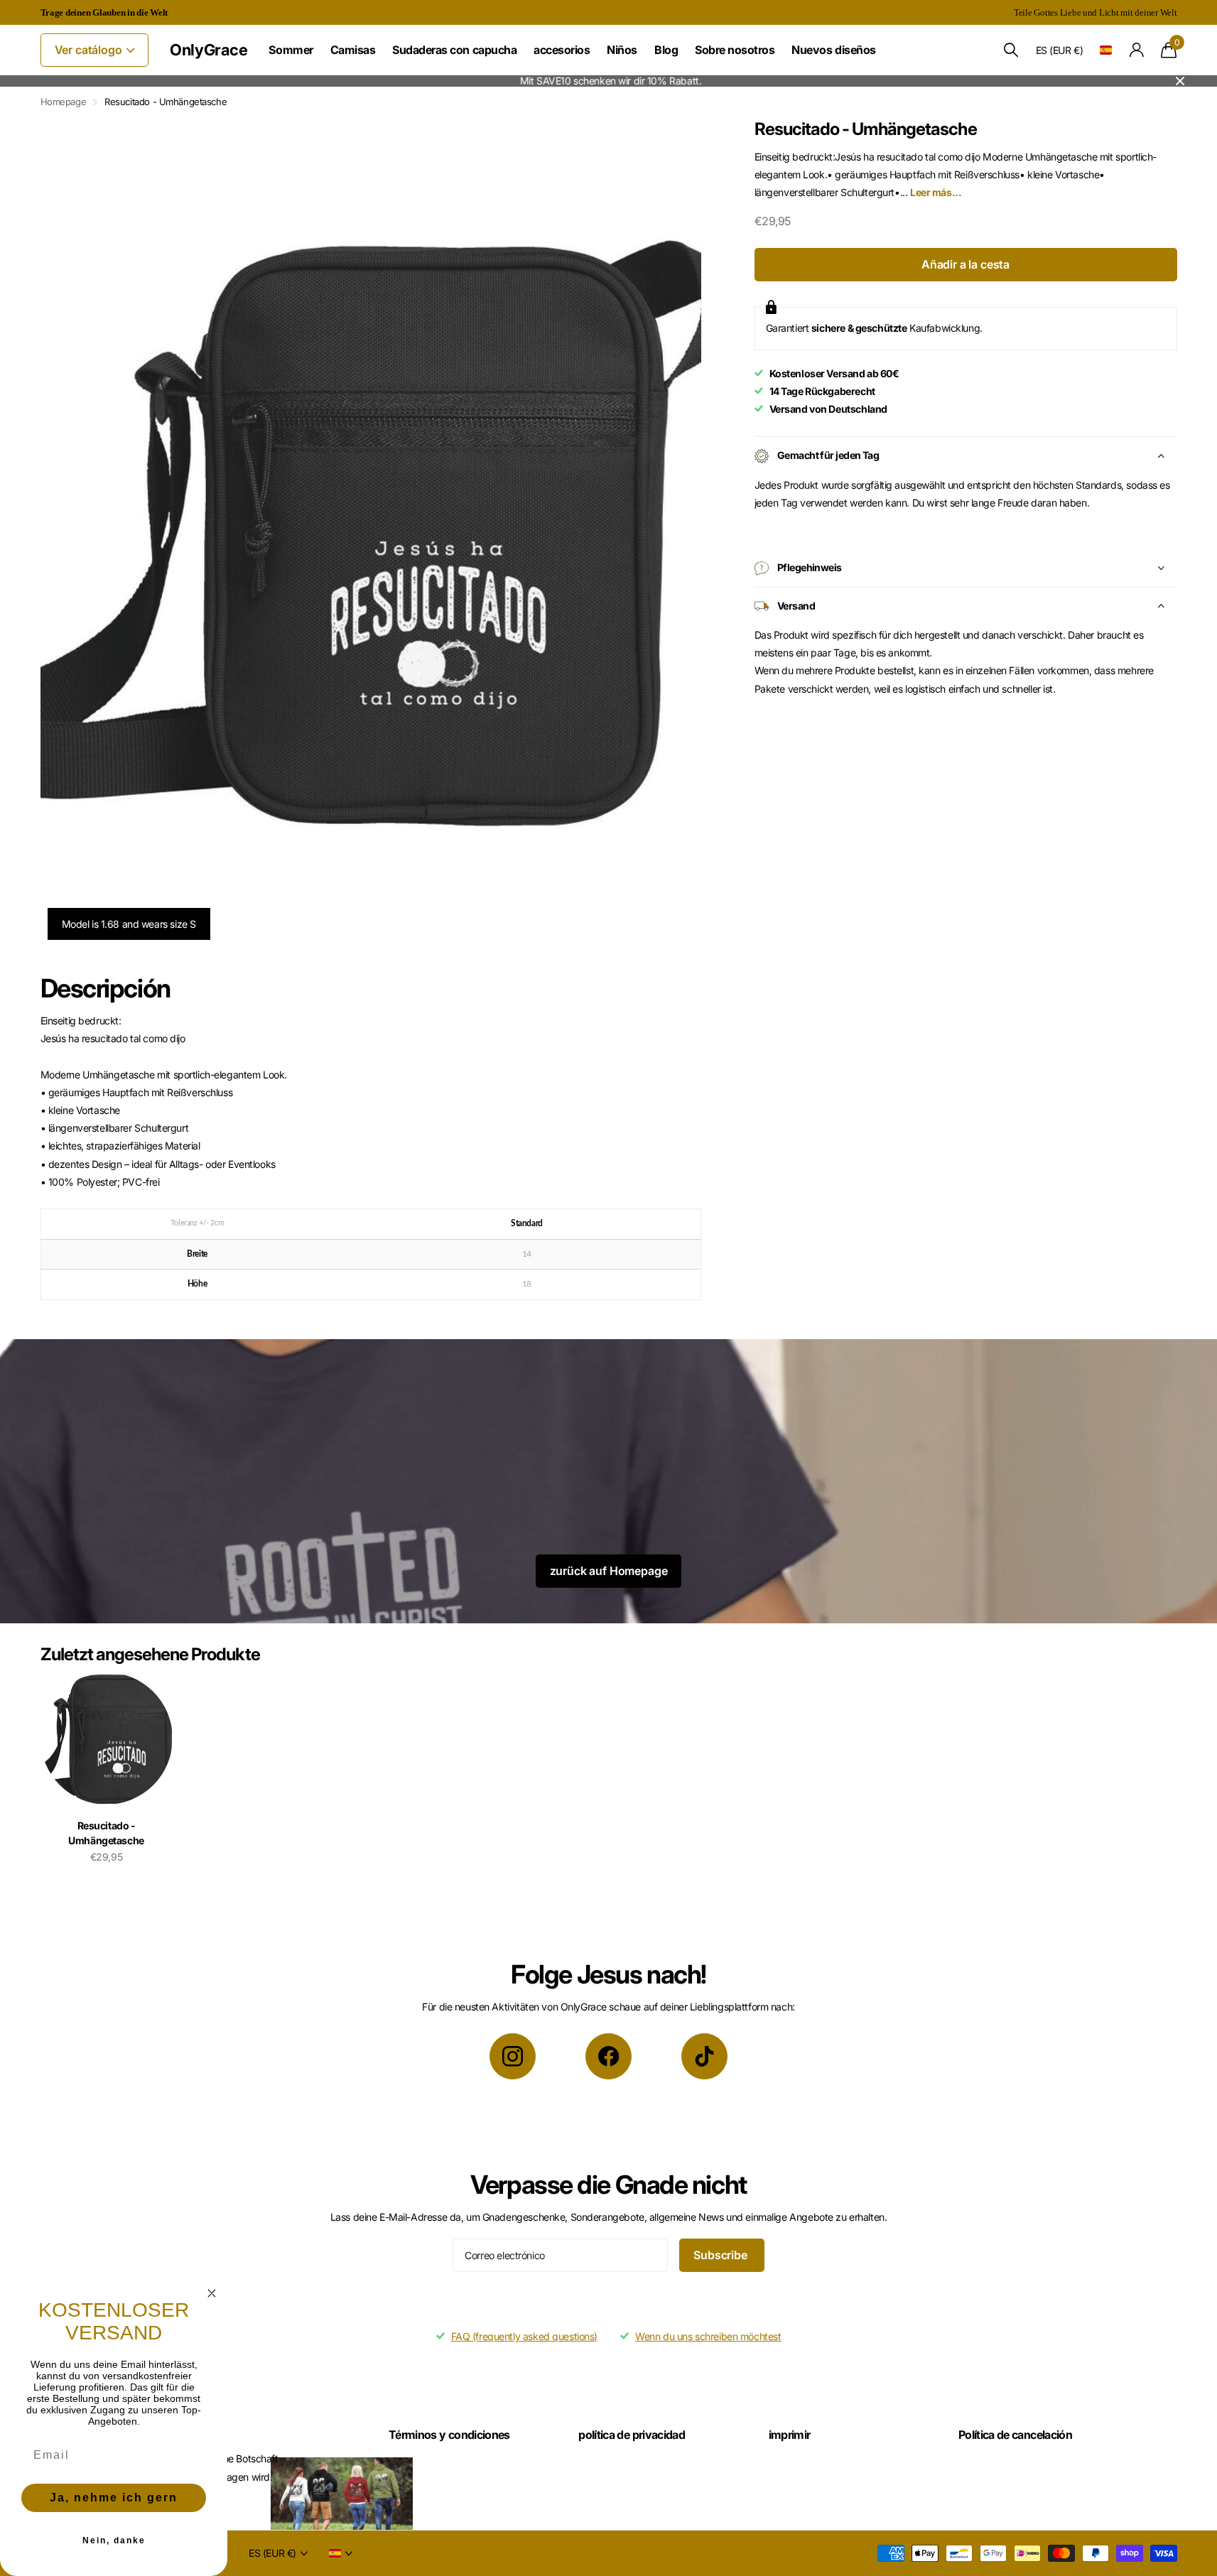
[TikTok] (704, 2056)
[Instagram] (513, 2056)
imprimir (790, 2435)
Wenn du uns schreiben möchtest (708, 2336)
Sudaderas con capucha (454, 50)
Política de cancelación (1015, 2435)
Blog (666, 50)
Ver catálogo (90, 50)
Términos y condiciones (449, 2435)
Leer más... (936, 192)
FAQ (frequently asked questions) (525, 2336)
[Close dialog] (212, 2293)
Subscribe (721, 2255)
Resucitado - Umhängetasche (106, 1833)
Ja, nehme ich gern (114, 2497)
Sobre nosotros (735, 50)
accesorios (562, 50)
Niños (622, 50)
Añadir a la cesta (966, 264)
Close (1180, 81)
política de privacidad (632, 2435)
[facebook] (608, 2056)
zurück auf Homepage (609, 1571)
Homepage (64, 102)
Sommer (291, 50)
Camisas (353, 50)
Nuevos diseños (833, 50)
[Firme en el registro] (1136, 50)
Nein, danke (114, 2540)
